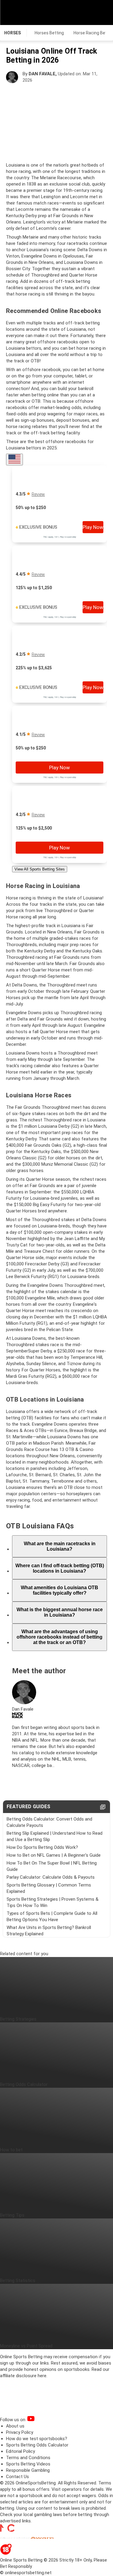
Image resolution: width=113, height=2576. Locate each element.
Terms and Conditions (28, 2458)
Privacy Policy (20, 2432)
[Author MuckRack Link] (17, 1717)
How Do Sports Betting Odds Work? (42, 1847)
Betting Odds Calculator (24, 2084)
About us (15, 2426)
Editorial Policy (20, 2451)
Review (38, 494)
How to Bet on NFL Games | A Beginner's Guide (54, 1855)
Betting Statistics (18, 2281)
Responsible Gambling (28, 2470)
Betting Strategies (18, 2019)
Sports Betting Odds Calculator (37, 2445)
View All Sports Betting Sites (40, 869)
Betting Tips (12, 2215)
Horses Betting (49, 33)
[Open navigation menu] (101, 12)
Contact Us (17, 2477)
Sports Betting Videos (28, 2464)
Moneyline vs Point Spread (26, 2346)
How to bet (11, 2150)
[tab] (60, 1546)
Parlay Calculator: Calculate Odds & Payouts (51, 1877)
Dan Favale (42, 74)
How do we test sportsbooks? (37, 2439)
